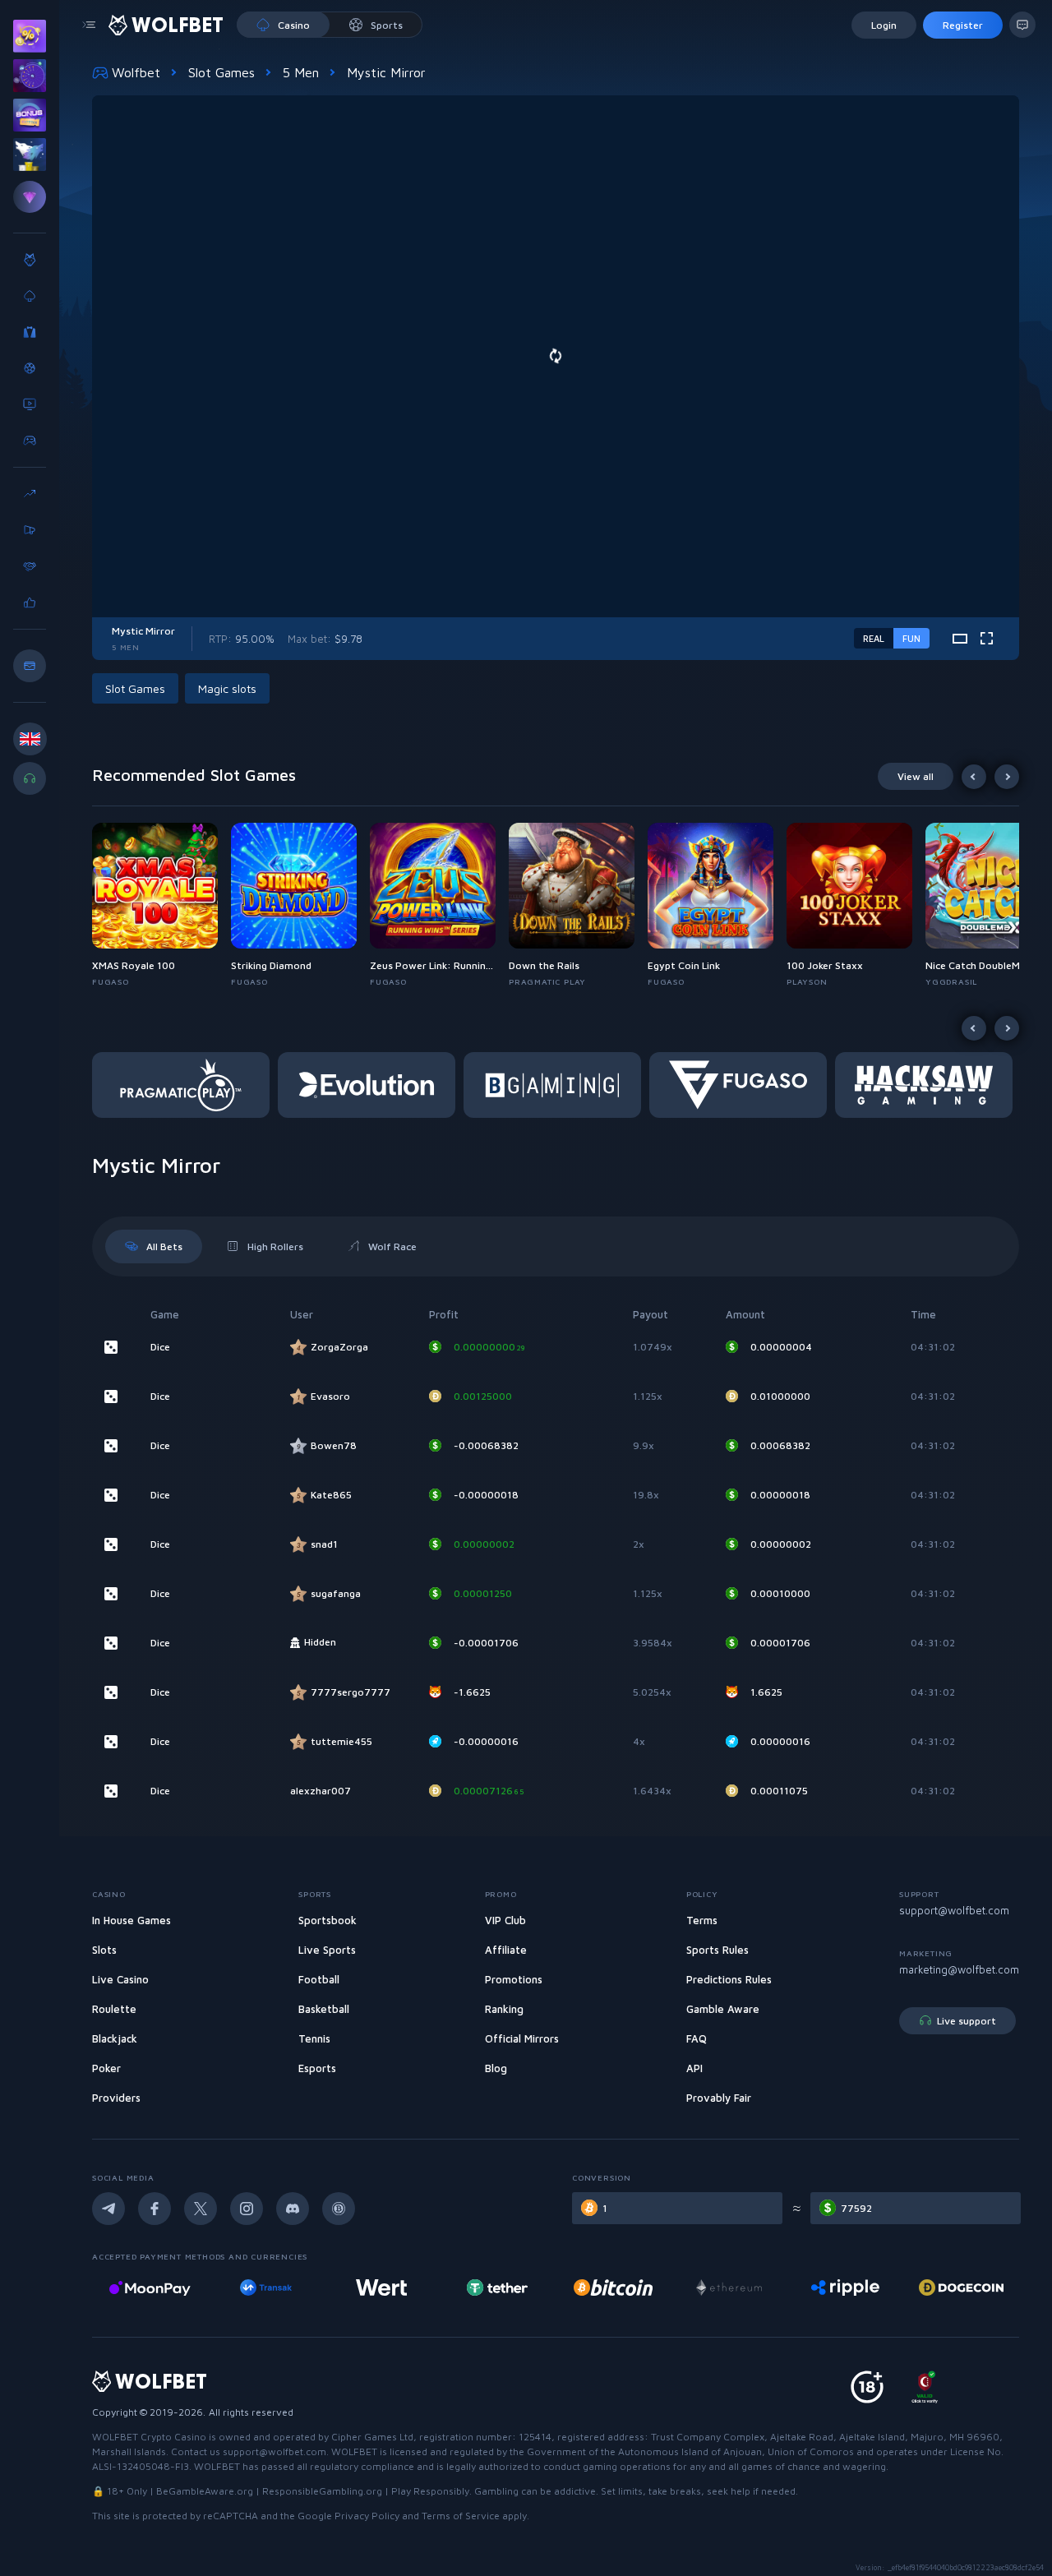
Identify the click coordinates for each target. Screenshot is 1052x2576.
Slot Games (221, 72)
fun (911, 638)
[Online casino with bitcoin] (497, 2287)
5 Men (301, 72)
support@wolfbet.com (954, 1910)
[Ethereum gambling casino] (613, 2287)
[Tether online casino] (381, 2287)
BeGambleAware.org (205, 2491)
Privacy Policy (367, 2516)
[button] (161, 905)
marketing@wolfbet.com (959, 1969)
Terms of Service (461, 2516)
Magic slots (227, 688)
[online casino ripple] (729, 2287)
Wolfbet (136, 72)
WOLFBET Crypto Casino (149, 2437)
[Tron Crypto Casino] (961, 2287)
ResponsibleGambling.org (322, 2491)
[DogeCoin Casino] (845, 2287)
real (874, 638)
